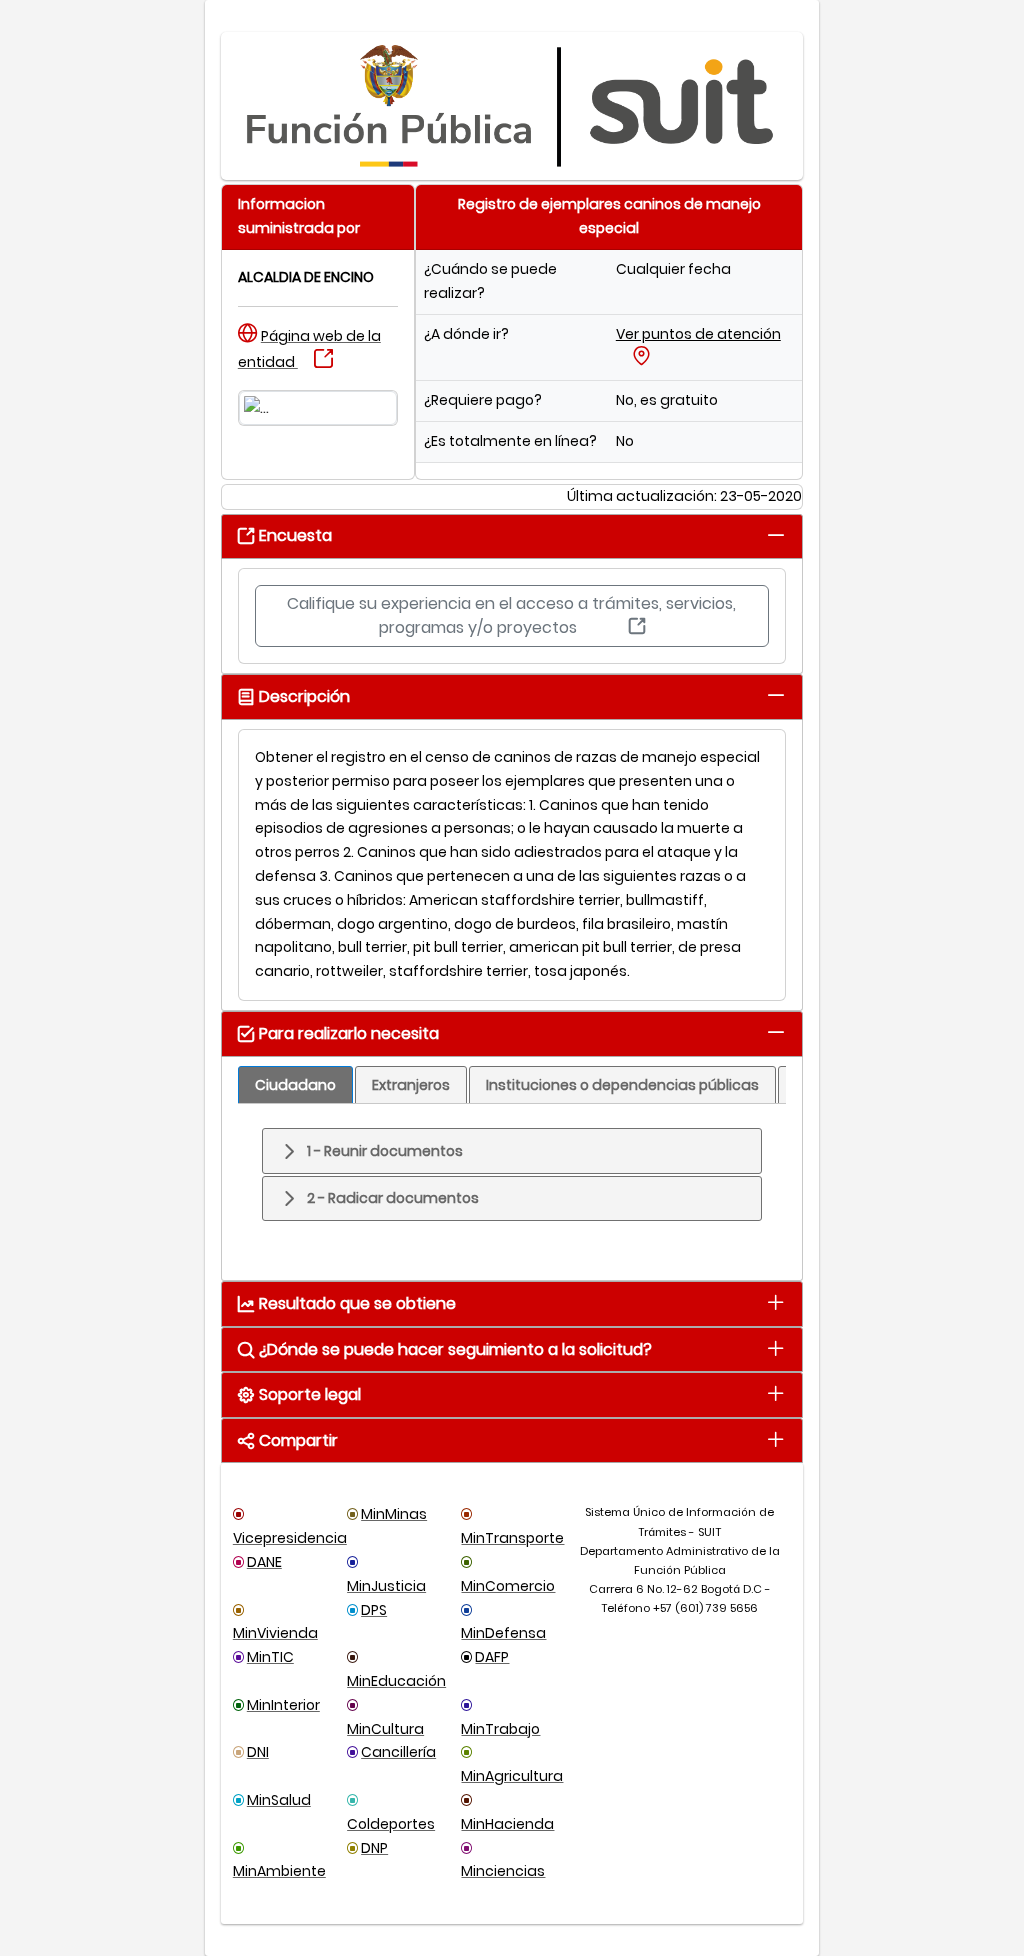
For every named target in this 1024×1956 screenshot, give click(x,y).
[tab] (775, 534)
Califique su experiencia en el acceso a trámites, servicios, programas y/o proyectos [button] (511, 615)
